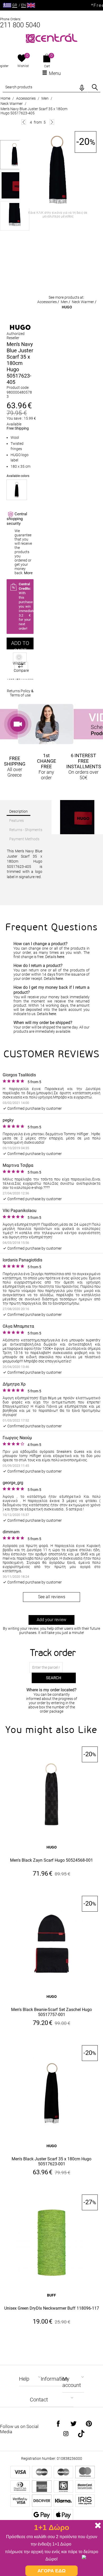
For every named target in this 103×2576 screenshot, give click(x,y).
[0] (22, 59)
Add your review (51, 1620)
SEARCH (54, 1678)
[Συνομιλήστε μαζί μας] (90, 2563)
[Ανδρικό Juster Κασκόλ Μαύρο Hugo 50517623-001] (17, 490)
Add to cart (20, 645)
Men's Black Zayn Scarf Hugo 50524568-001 (51, 1860)
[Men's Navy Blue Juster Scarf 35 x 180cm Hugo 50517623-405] (58, 170)
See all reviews (52, 1597)
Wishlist (23, 66)
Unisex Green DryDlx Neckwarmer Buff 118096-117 (52, 2308)
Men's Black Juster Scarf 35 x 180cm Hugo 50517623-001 (51, 2161)
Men (45, 98)
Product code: (18, 388)
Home (5, 98)
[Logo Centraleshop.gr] (52, 38)
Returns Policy (19, 691)
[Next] (52, 122)
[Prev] (24, 122)
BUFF (51, 2295)
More (28, 573)
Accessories (26, 98)
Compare (21, 670)
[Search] (95, 87)
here (61, 957)
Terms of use (20, 695)
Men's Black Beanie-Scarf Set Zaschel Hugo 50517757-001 (51, 2012)
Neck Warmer (12, 104)
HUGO (67, 307)
